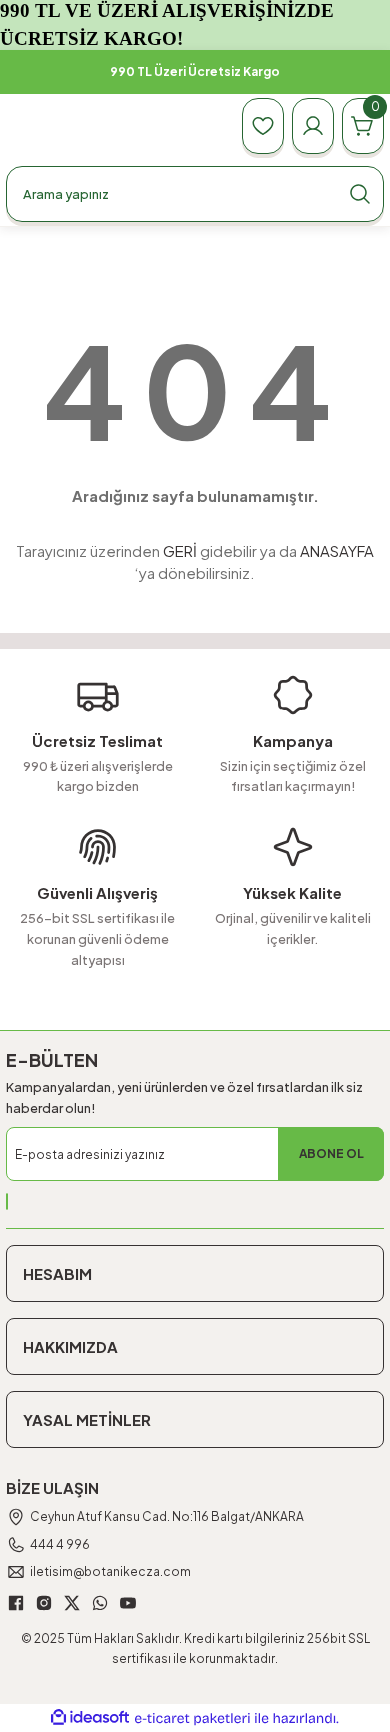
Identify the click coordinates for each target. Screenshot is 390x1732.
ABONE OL (331, 1153)
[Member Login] (313, 126)
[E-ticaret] (192, 1718)
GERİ (180, 550)
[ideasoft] (90, 1718)
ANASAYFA (337, 550)
